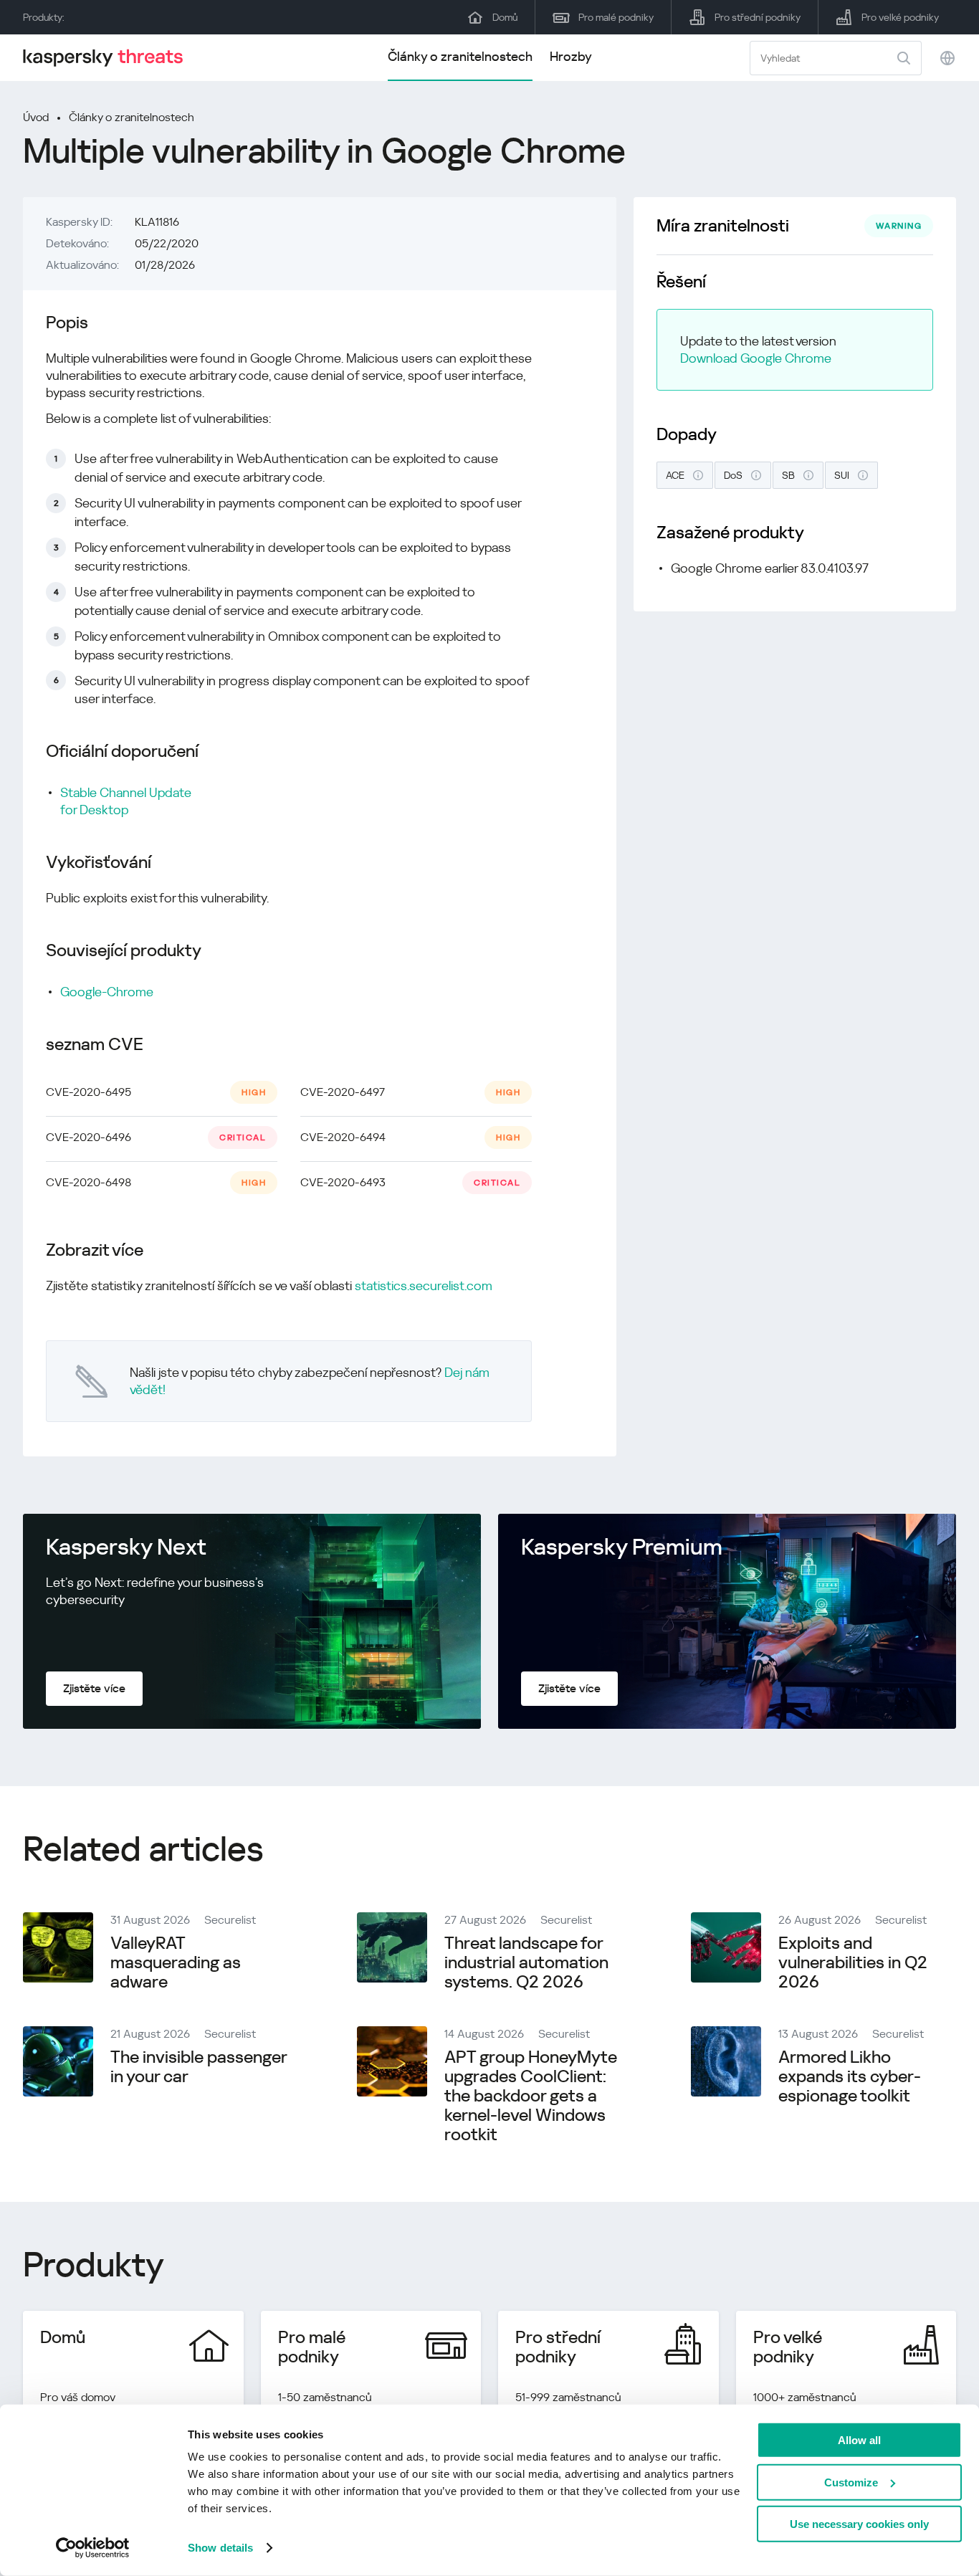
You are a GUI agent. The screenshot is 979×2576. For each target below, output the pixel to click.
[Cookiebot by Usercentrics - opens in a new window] (93, 2548)
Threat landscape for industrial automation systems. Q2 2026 (526, 1962)
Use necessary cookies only (859, 2524)
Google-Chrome (107, 992)
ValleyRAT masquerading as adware (176, 1962)
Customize (851, 2482)
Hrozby (571, 56)
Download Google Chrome (756, 358)
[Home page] (109, 58)
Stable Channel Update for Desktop (126, 801)
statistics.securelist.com (424, 1285)
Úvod (36, 117)
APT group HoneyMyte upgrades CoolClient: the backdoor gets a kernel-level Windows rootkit (531, 2096)
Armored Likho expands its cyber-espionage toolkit (850, 2076)
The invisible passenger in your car (199, 2067)
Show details (220, 2548)
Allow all (859, 2440)
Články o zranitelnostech (460, 56)
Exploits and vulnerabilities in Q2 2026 (853, 1962)
